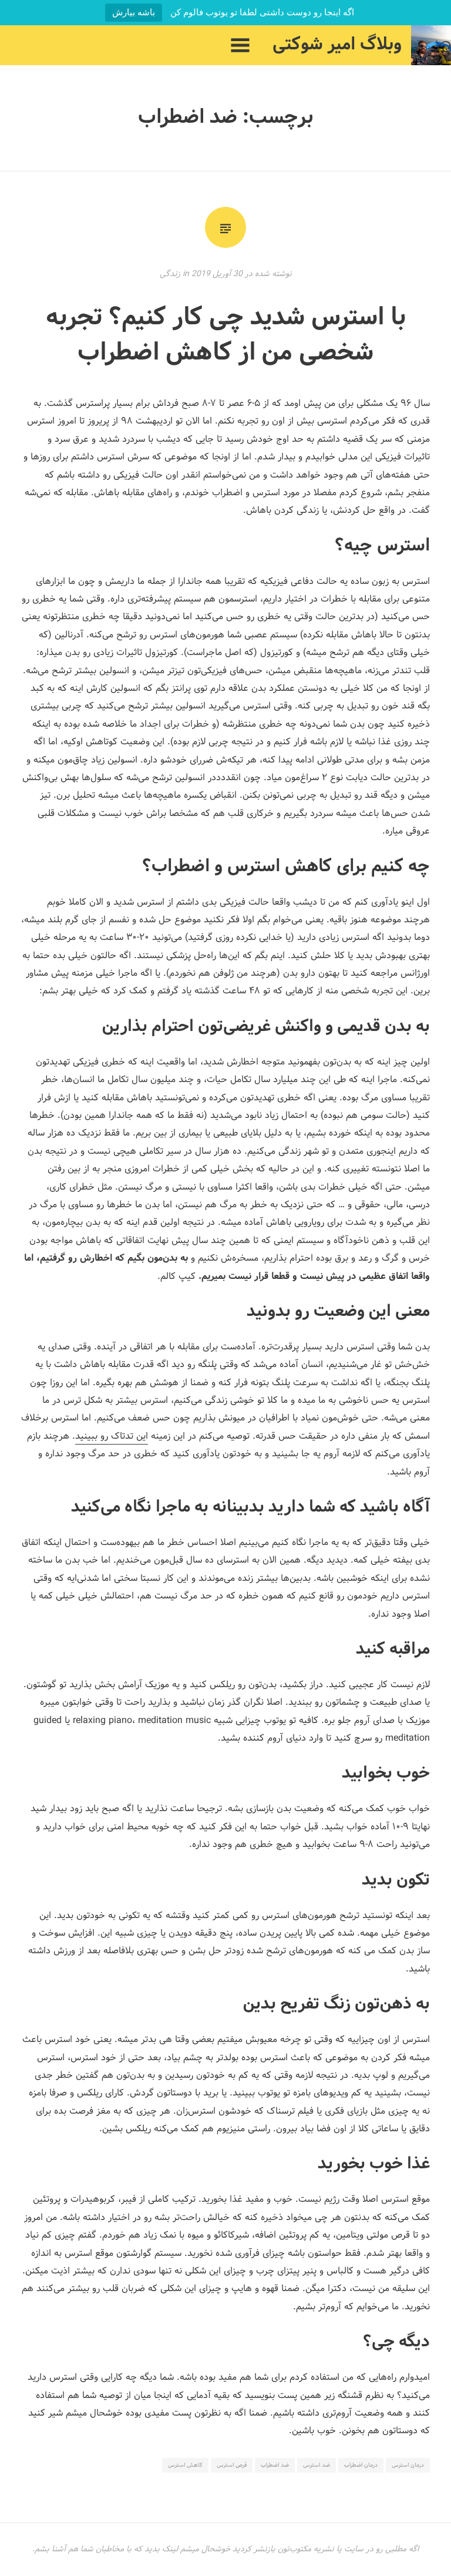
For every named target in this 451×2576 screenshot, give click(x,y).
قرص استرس (232, 2465)
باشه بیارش (134, 12)
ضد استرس (317, 2465)
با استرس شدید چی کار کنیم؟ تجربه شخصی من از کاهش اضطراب (226, 336)
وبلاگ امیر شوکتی (337, 45)
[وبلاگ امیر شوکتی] (431, 45)
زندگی (170, 274)
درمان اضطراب (361, 2465)
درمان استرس (408, 2465)
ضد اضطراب (275, 2465)
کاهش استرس (185, 2465)
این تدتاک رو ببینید (112, 1436)
